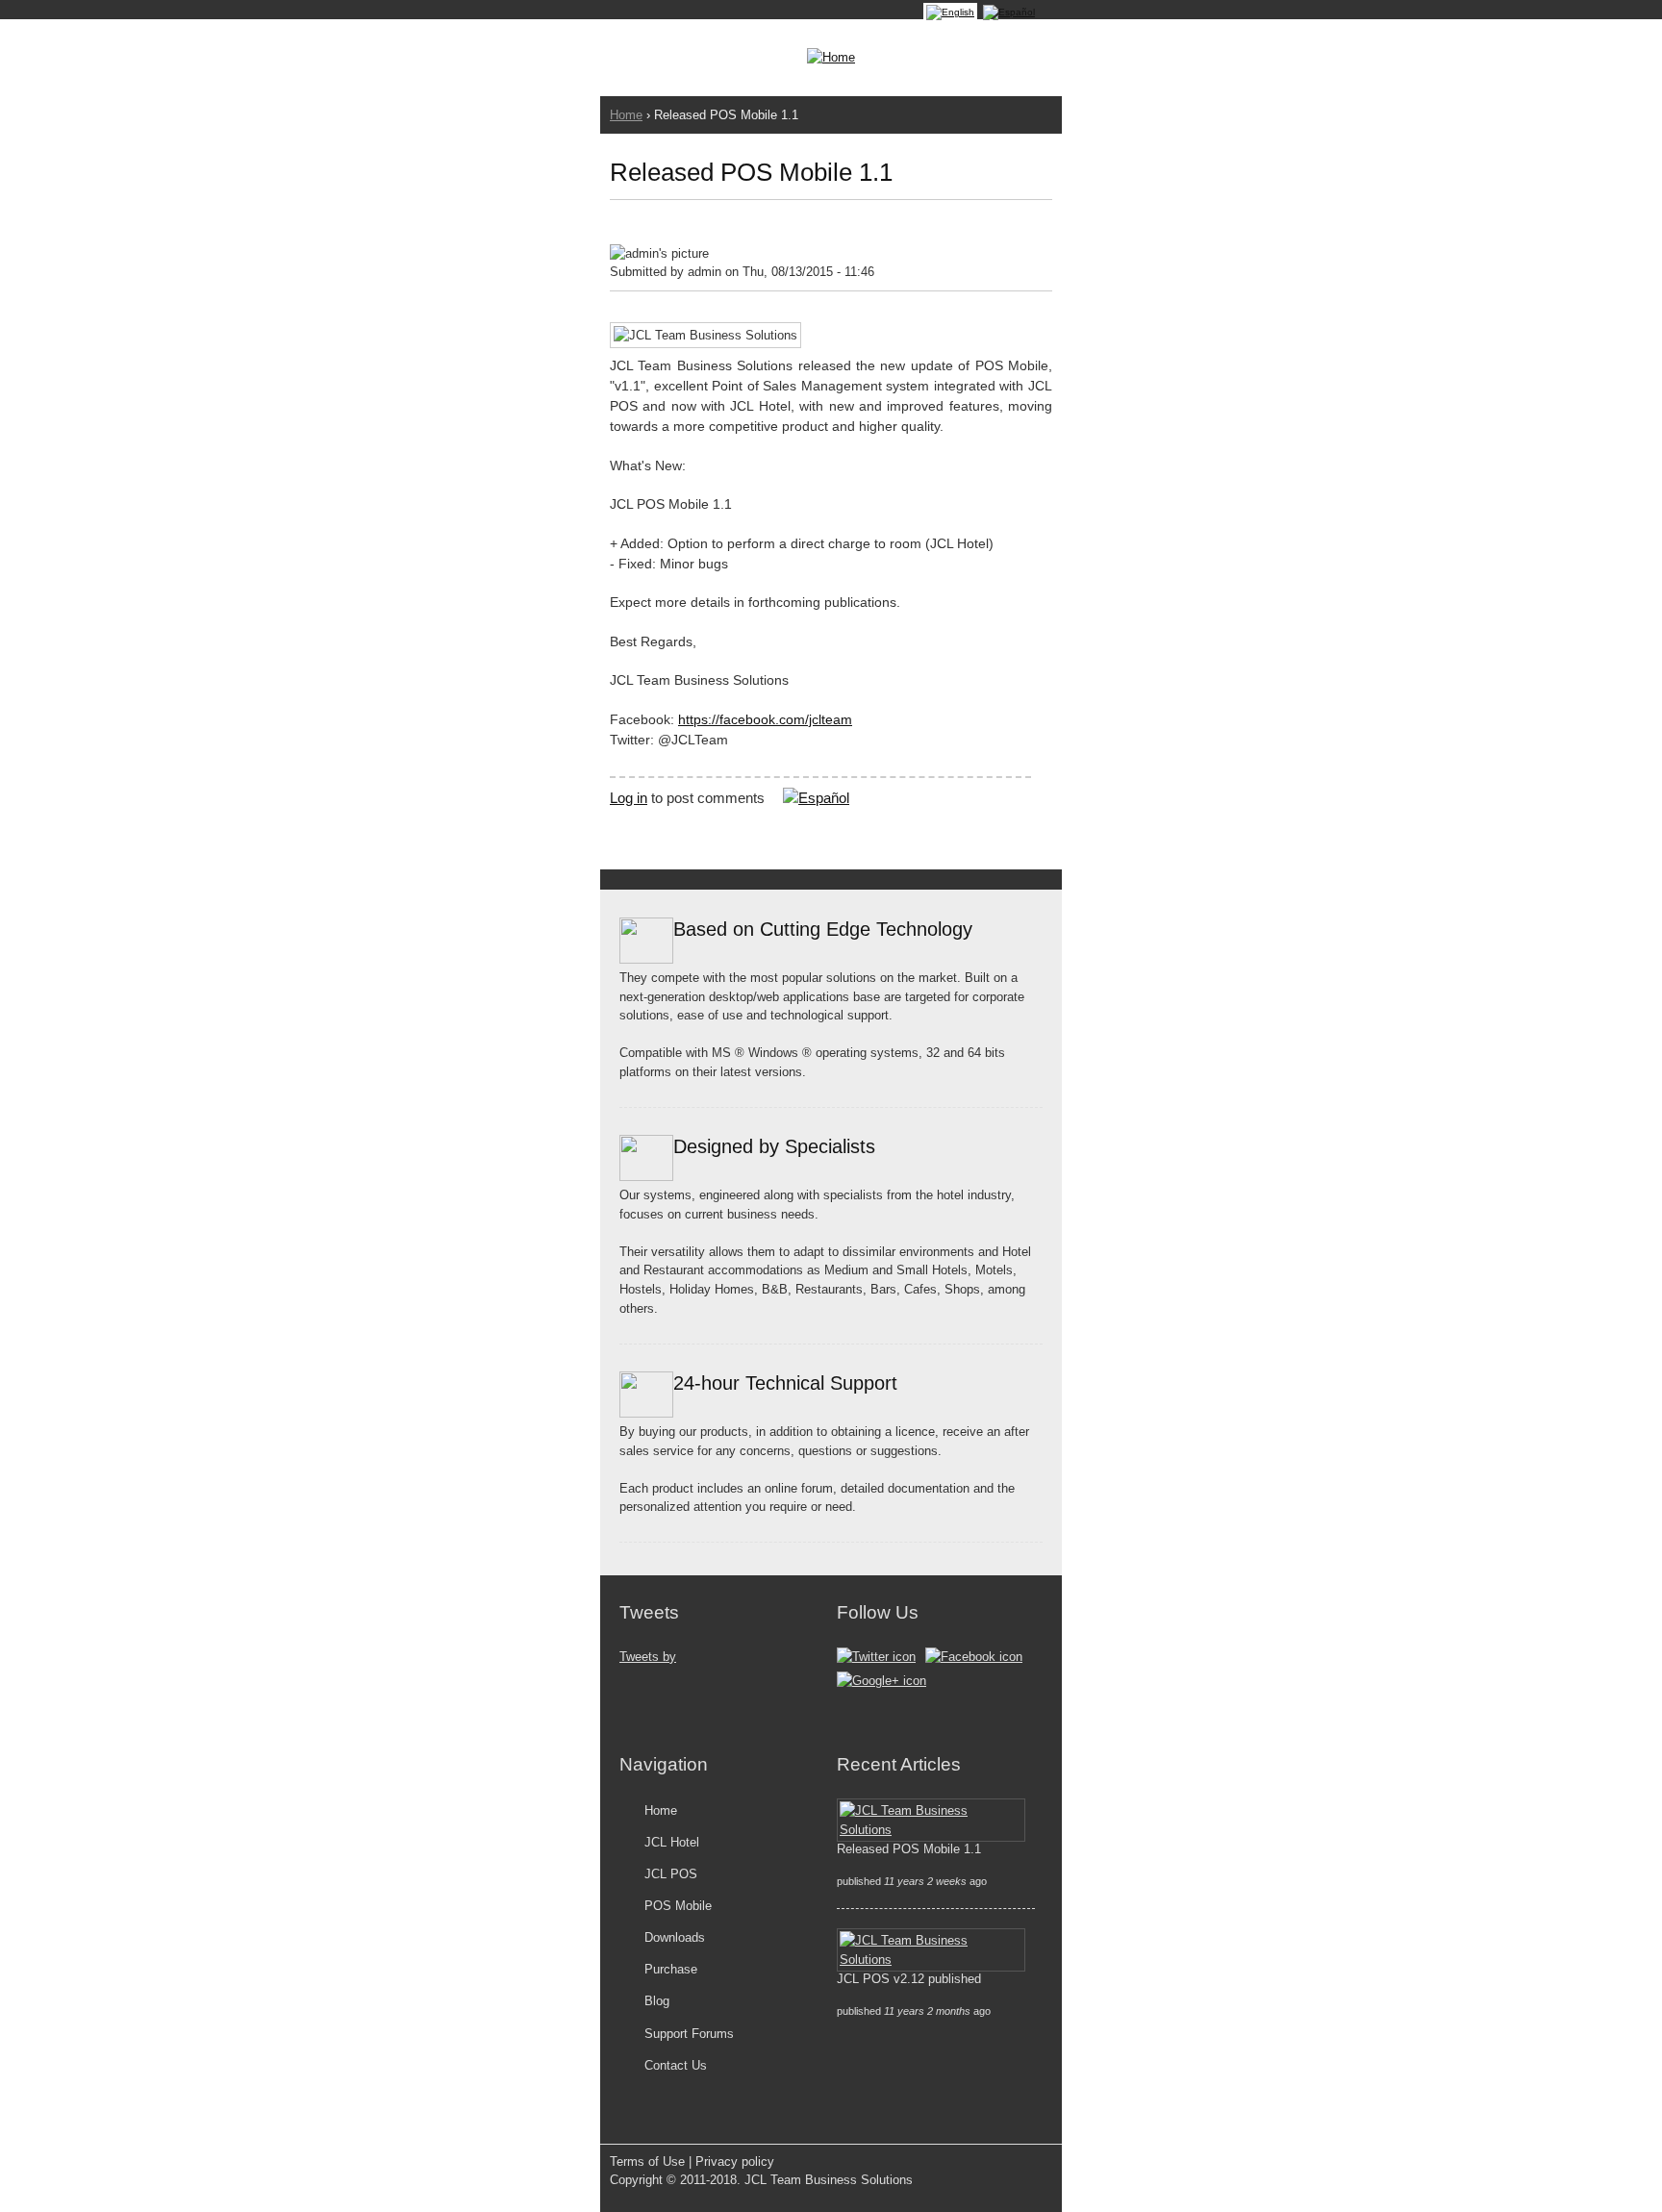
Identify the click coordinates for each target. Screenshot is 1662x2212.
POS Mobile (678, 1906)
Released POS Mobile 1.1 (909, 1849)
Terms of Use (647, 2162)
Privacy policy (735, 2162)
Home (626, 115)
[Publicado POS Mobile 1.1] (1009, 12)
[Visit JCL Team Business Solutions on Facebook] (974, 1657)
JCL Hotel (672, 1842)
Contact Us (676, 2065)
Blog (657, 2001)
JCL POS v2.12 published (909, 1979)
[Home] (831, 58)
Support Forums (689, 2034)
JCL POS (671, 1874)
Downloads (675, 1937)
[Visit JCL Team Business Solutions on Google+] (881, 1681)
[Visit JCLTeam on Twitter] (876, 1657)
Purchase (671, 1969)
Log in (629, 798)
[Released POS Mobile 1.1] (950, 12)
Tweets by (648, 1657)
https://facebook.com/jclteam (765, 719)
